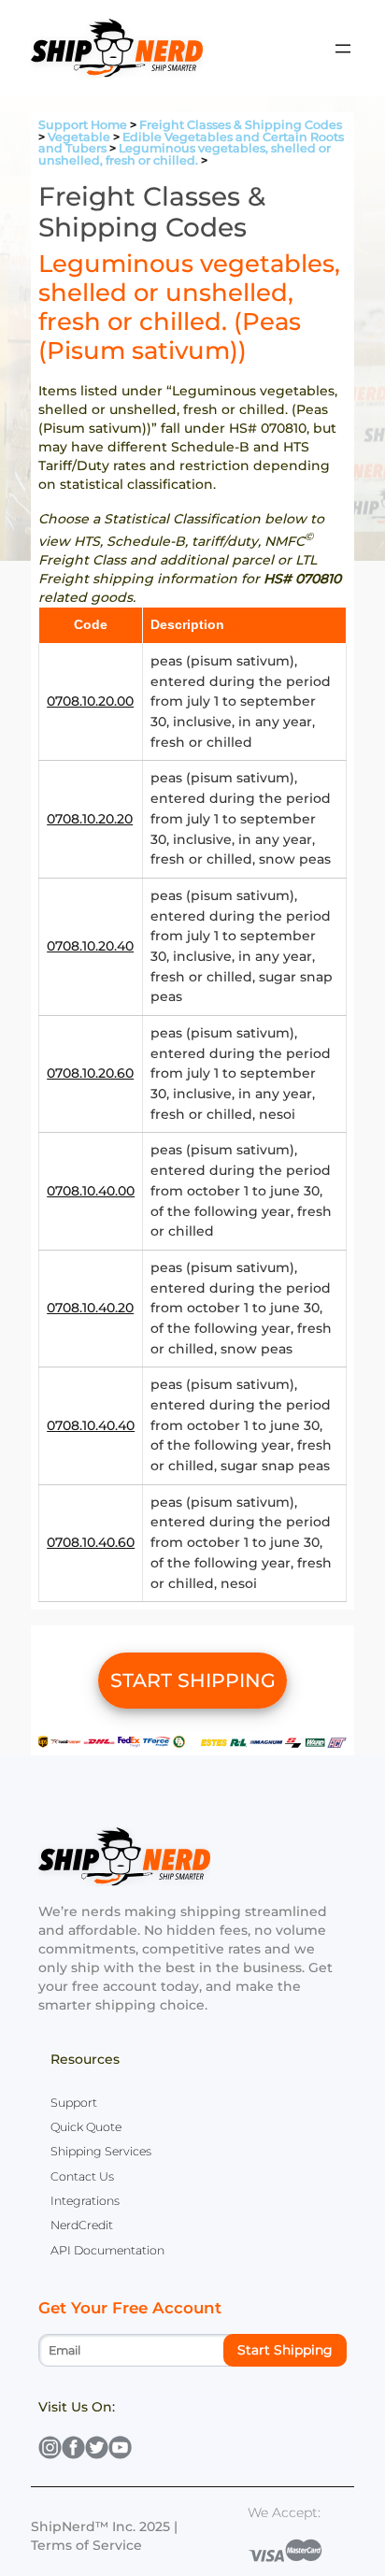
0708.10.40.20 (90, 1308)
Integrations (85, 2201)
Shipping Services (101, 2151)
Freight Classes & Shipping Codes (241, 125)
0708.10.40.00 (91, 1191)
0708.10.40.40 (91, 1425)
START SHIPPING (193, 1680)
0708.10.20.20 (90, 819)
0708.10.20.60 (90, 1073)
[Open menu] (343, 49)
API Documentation (107, 2250)
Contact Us (82, 2176)
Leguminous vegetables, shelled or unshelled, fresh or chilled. (185, 154)
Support (74, 2103)
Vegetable (79, 137)
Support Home (83, 125)
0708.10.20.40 (90, 946)
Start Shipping (285, 2350)
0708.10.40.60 (91, 1542)
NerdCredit (82, 2225)
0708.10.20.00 (90, 701)
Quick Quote (86, 2127)
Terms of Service (86, 2545)
